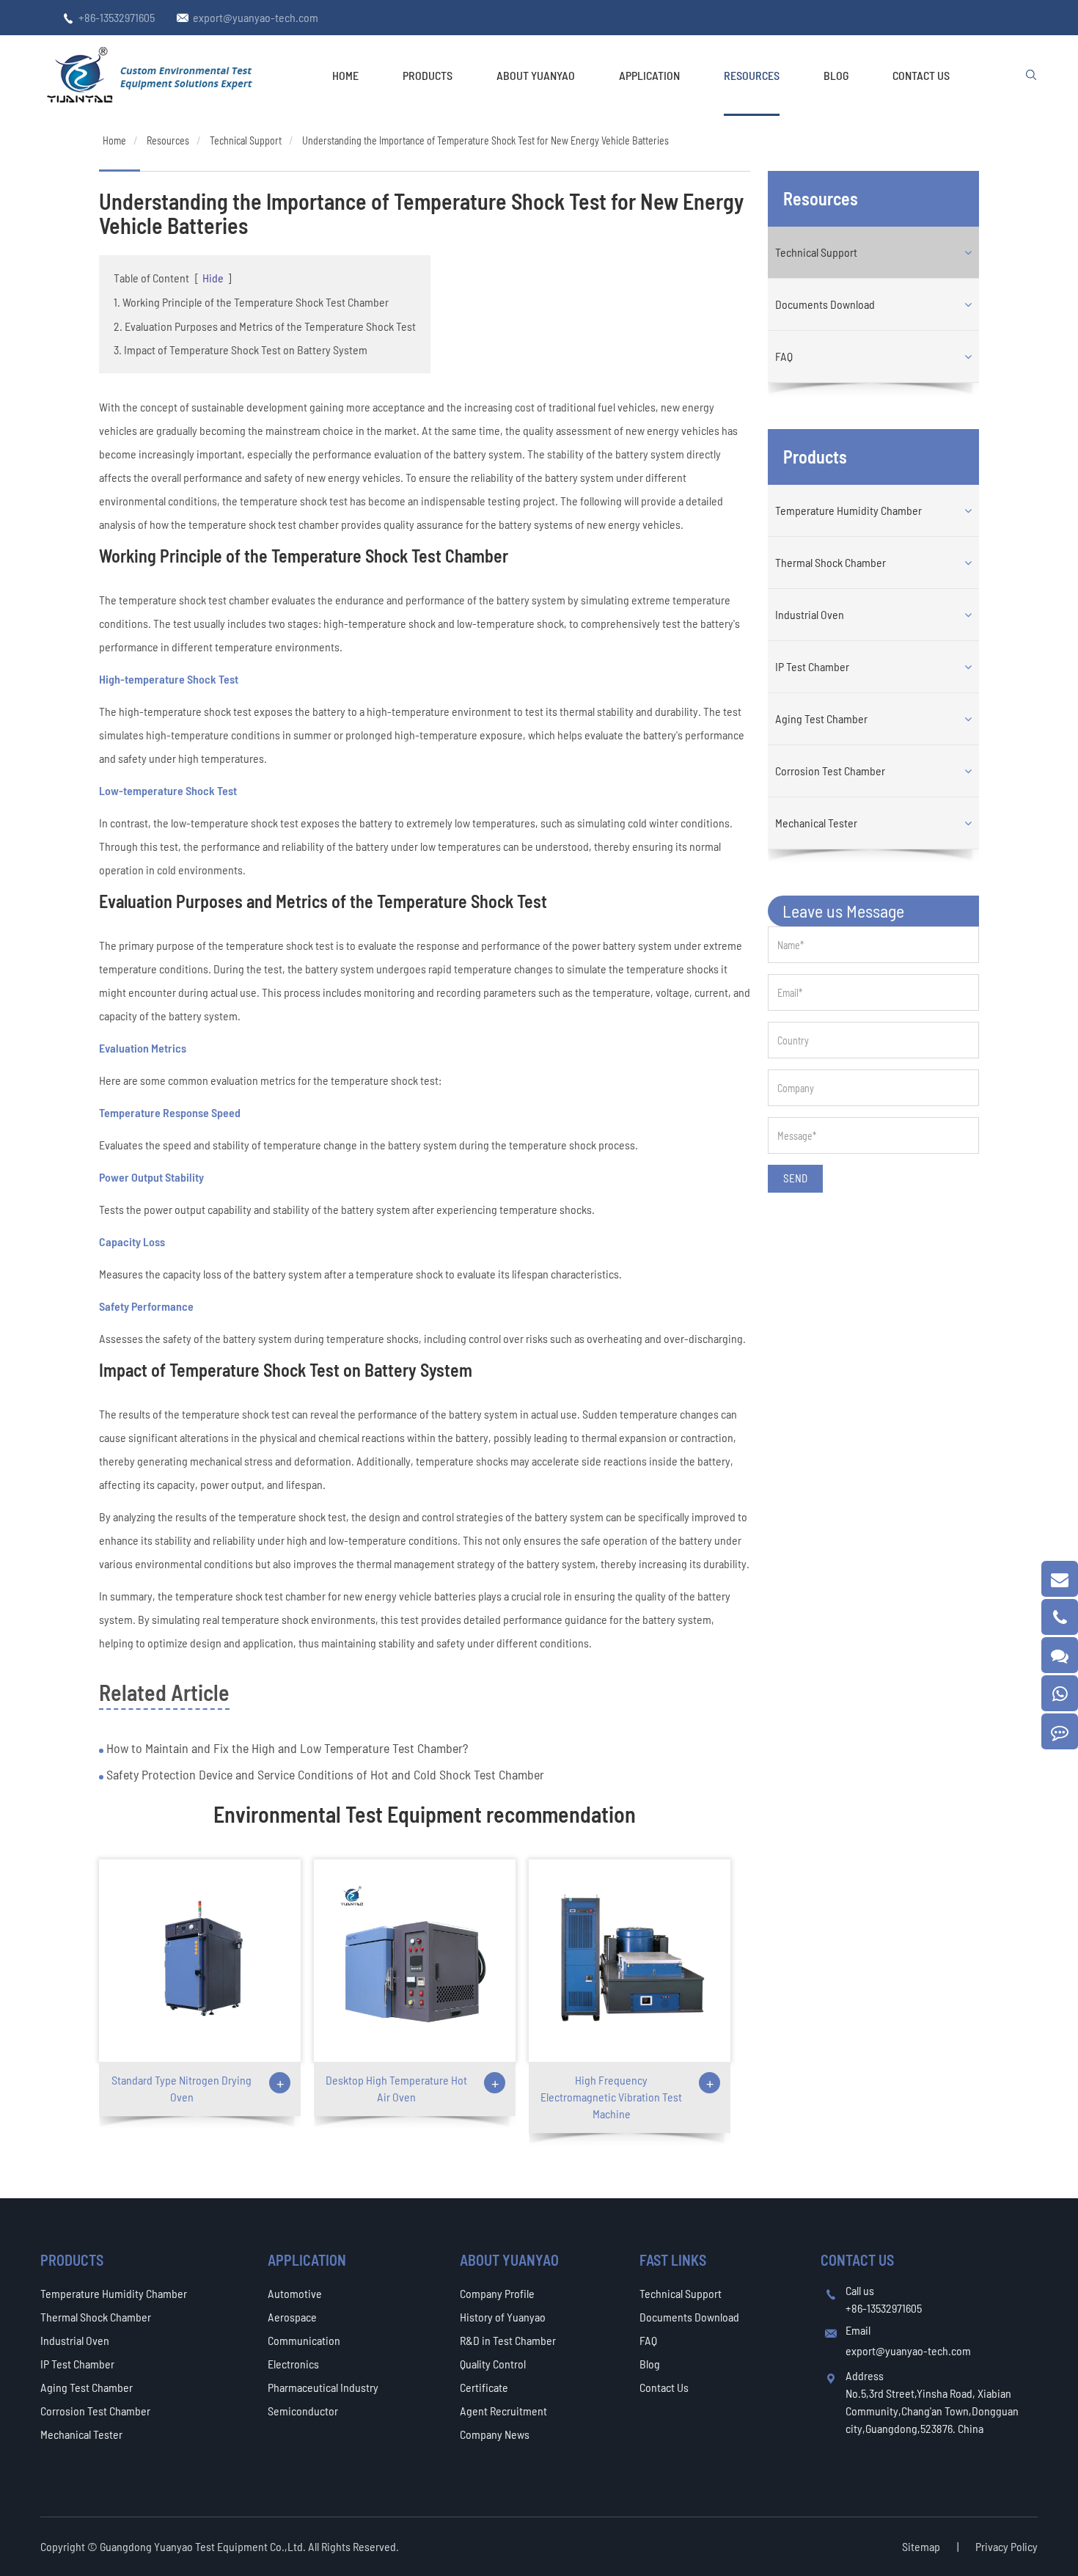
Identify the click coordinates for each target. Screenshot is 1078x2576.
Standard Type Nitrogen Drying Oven (181, 2088)
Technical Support (246, 140)
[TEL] (1060, 1617)
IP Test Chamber (812, 666)
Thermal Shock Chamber (830, 562)
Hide (213, 278)
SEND (795, 1178)
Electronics (293, 2364)
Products (428, 75)
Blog (836, 75)
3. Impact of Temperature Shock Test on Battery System (241, 350)
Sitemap (921, 2546)
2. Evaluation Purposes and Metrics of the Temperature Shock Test (265, 326)
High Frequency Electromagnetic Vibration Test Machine (611, 2097)
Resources (752, 75)
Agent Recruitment (503, 2411)
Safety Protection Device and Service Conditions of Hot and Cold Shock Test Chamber (324, 1774)
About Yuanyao (536, 75)
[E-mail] (1060, 1579)
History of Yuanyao (503, 2317)
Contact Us (921, 75)
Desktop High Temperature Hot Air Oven (396, 2088)
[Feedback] (1060, 1731)
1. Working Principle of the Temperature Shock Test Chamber (251, 302)
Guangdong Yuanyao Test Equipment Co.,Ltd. (204, 2546)
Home (345, 75)
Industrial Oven (810, 614)
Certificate (484, 2387)
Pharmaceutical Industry (323, 2387)
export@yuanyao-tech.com (256, 17)
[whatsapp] (1060, 1693)
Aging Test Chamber (821, 718)
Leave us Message (843, 911)
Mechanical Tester (816, 823)
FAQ (784, 356)
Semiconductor (303, 2411)
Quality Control (493, 2364)
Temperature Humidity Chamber (848, 510)
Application (649, 75)
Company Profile (497, 2293)
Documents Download (825, 304)
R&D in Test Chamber (508, 2340)
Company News (495, 2434)
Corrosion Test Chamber (830, 771)
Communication (304, 2340)
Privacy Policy (1006, 2546)
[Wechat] (1060, 1655)
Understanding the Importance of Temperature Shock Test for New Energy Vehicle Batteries (485, 140)
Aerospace (292, 2317)
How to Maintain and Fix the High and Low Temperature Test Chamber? (286, 1748)
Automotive (295, 2293)
